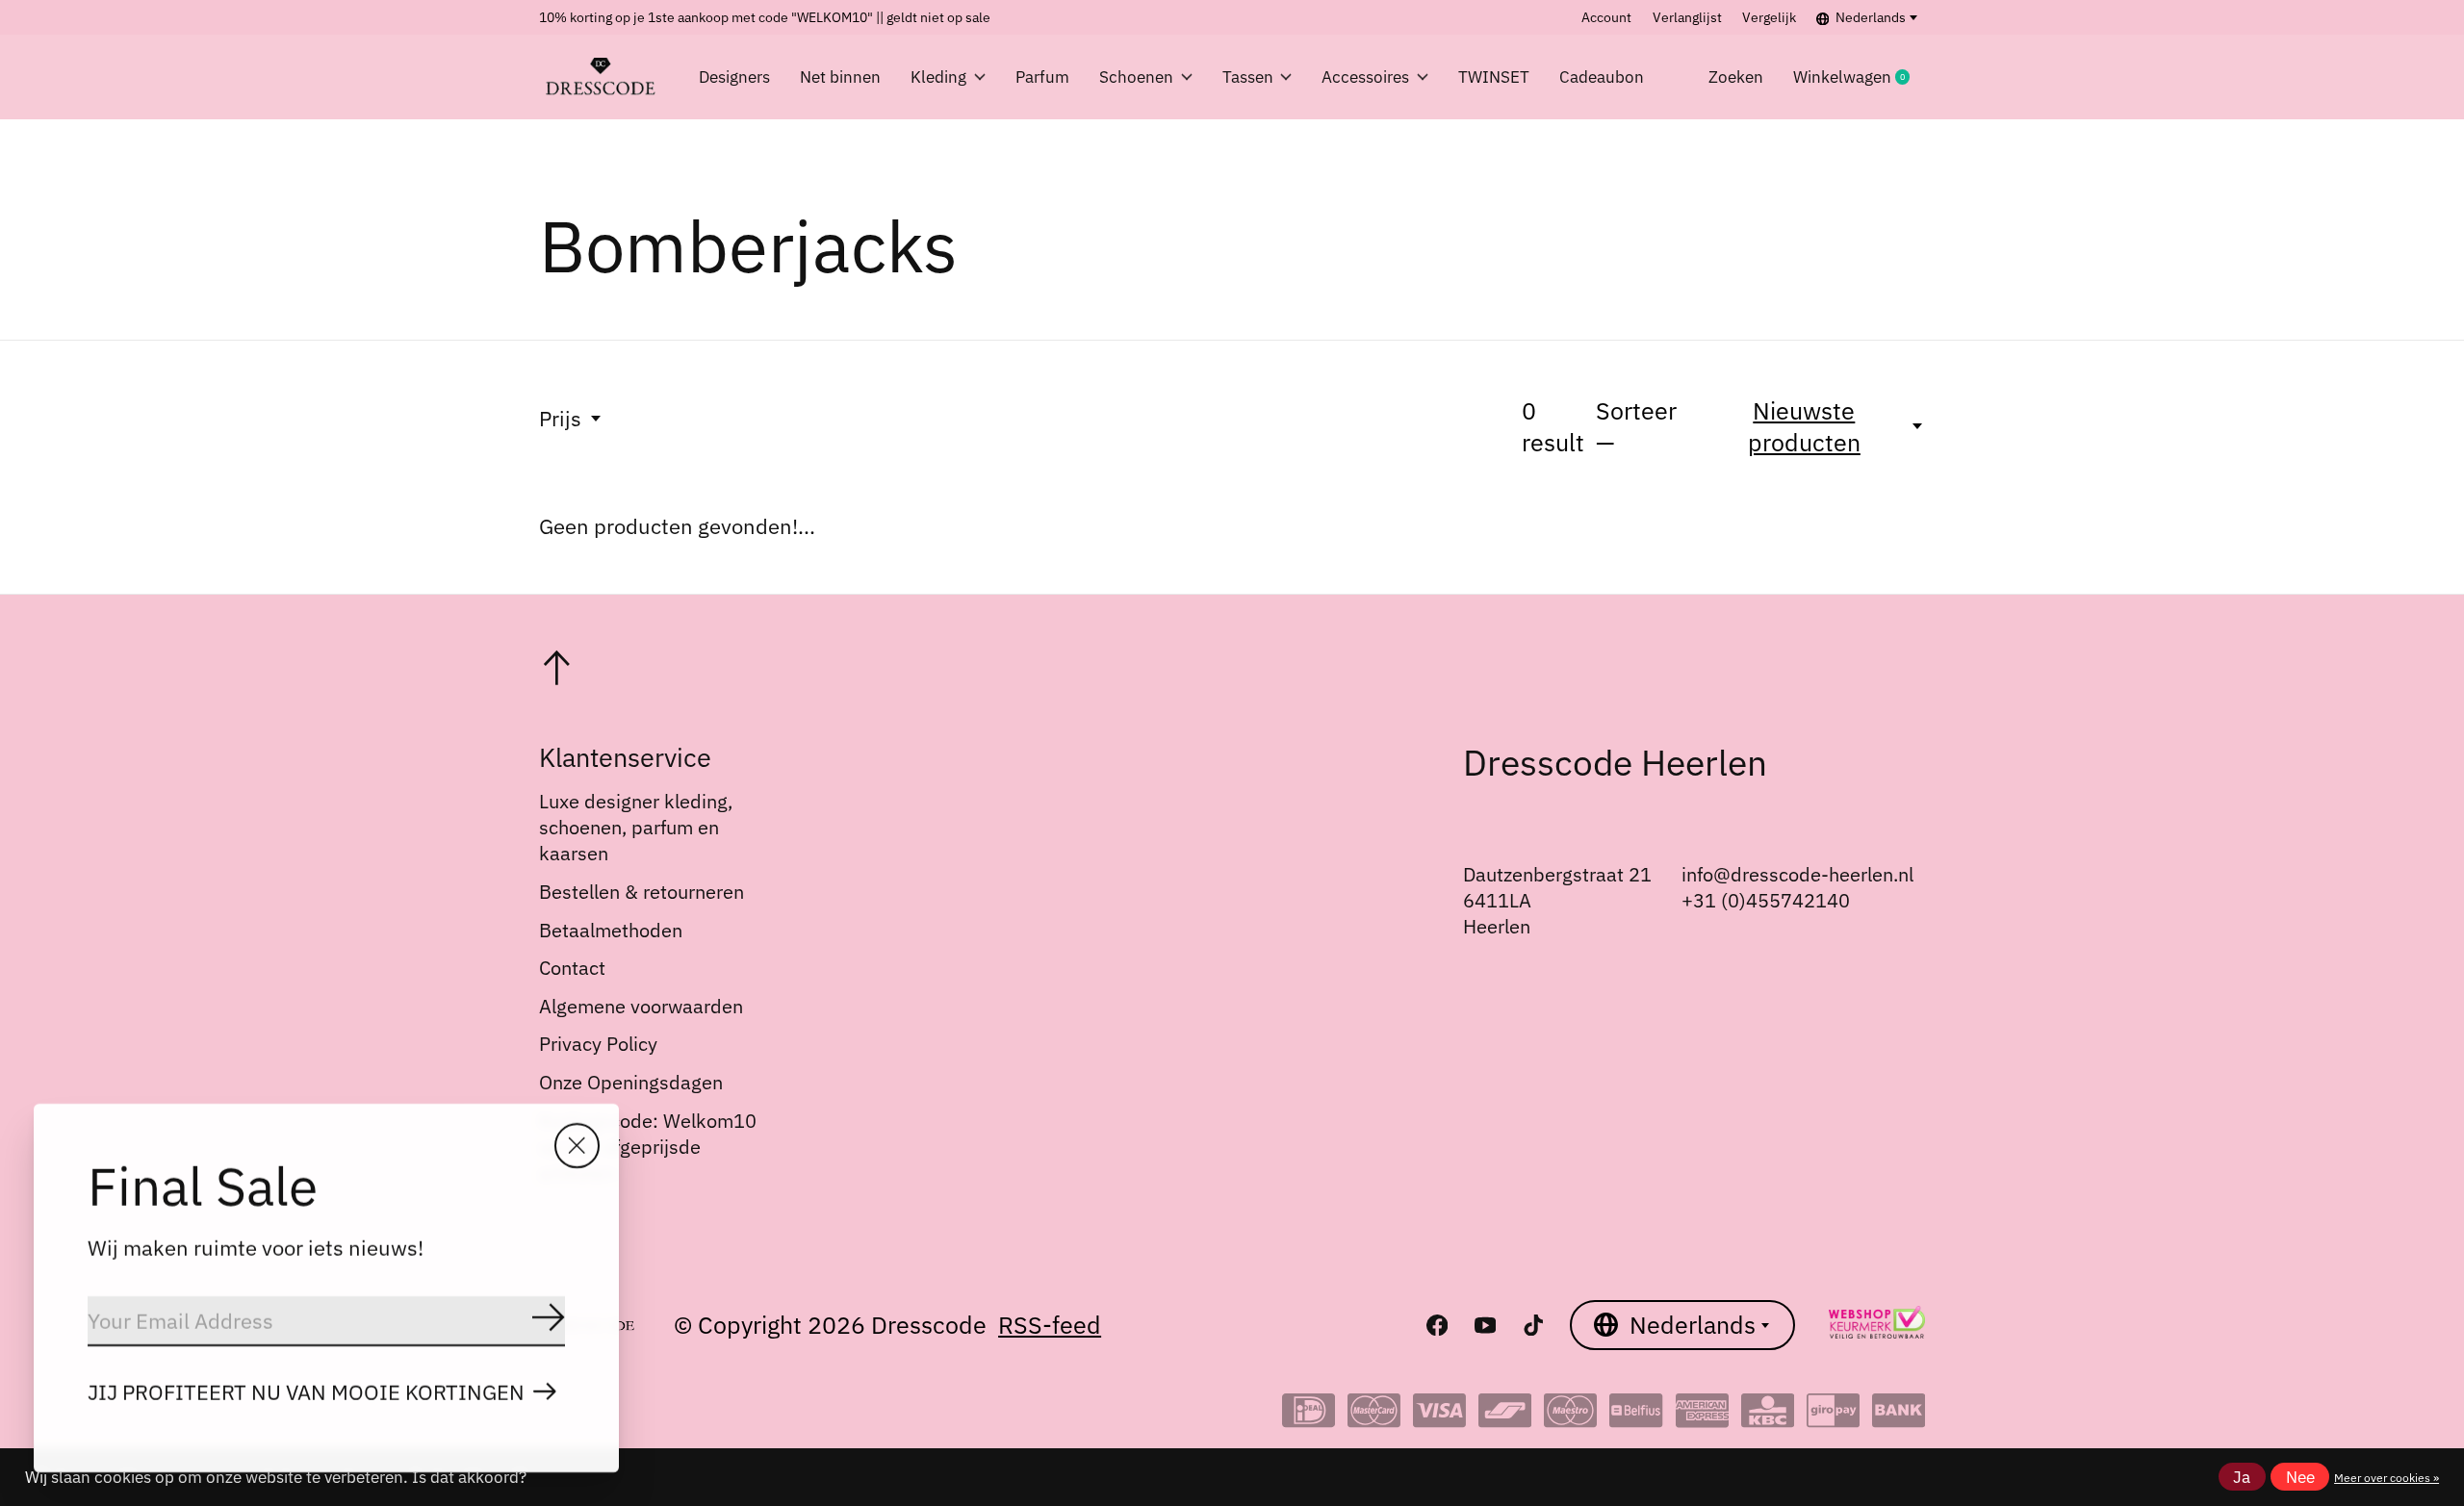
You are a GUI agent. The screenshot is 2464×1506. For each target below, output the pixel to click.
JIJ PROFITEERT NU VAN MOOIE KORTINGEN (306, 1392)
